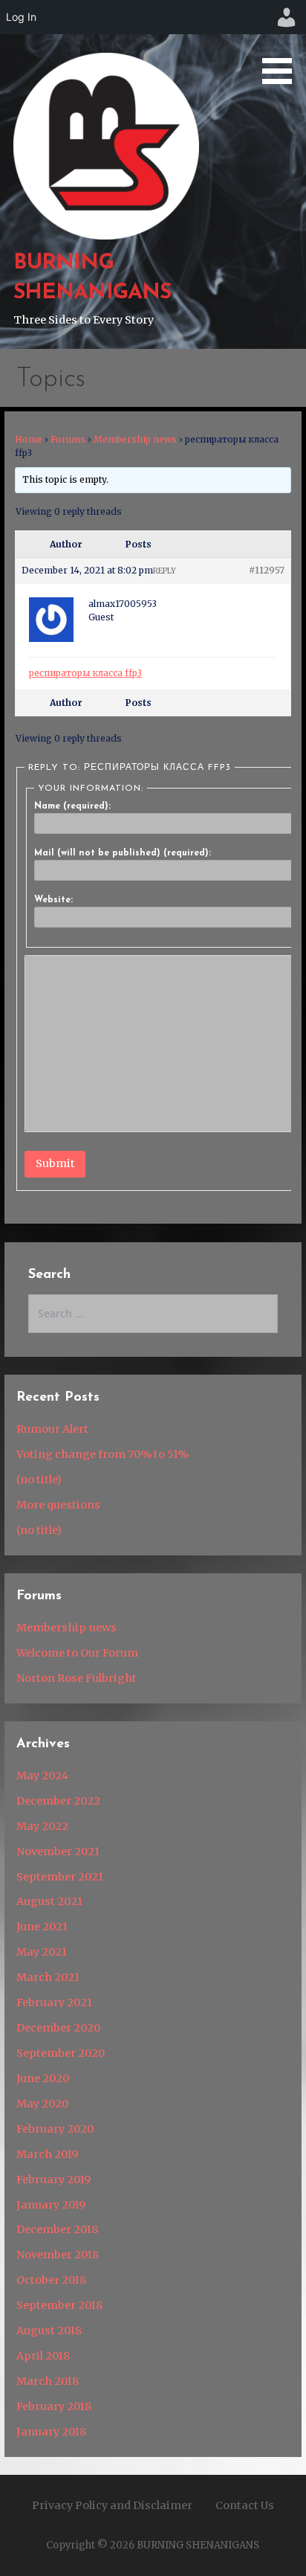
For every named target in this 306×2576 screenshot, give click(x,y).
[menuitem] (287, 17)
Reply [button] (165, 571)
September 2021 (60, 1877)
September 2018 (59, 2305)
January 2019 (51, 2205)
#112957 (267, 570)
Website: (53, 900)
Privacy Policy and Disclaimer (112, 2505)
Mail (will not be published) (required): (123, 853)
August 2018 (49, 2331)
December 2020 (58, 2028)
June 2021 (42, 1927)
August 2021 (49, 1901)
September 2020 (61, 2053)
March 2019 (47, 2154)
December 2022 (58, 1801)
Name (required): (72, 806)
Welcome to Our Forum (77, 1653)
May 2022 (42, 1826)
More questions (58, 1505)
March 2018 (48, 2381)
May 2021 (42, 1952)
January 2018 (51, 2432)
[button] (282, 45)
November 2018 (58, 2255)
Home (29, 439)
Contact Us (245, 2505)
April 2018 (43, 2356)
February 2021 (54, 2002)
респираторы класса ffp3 (85, 673)
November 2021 (58, 1851)
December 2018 (57, 2229)
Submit (55, 1163)
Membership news (135, 439)
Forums (68, 439)
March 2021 (48, 1977)
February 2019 (53, 2180)
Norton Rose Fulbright (76, 1678)
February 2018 (54, 2406)
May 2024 (42, 1776)
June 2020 (43, 2078)
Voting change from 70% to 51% (102, 1454)
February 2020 (55, 2129)
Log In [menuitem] (21, 17)
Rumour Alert (52, 1429)
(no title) (39, 1480)
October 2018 (51, 2280)
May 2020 (42, 2104)
